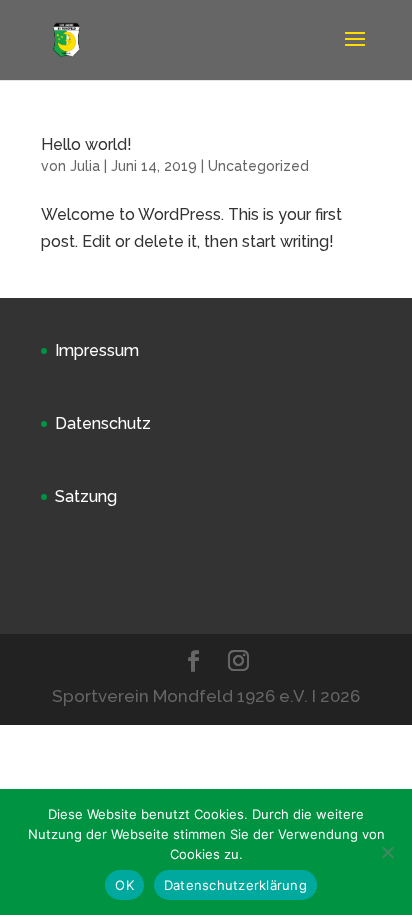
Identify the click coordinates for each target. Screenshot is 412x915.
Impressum (97, 350)
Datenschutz (103, 423)
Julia (85, 166)
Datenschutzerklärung (235, 885)
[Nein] (387, 852)
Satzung (86, 496)
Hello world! (86, 144)
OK (124, 885)
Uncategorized (258, 166)
